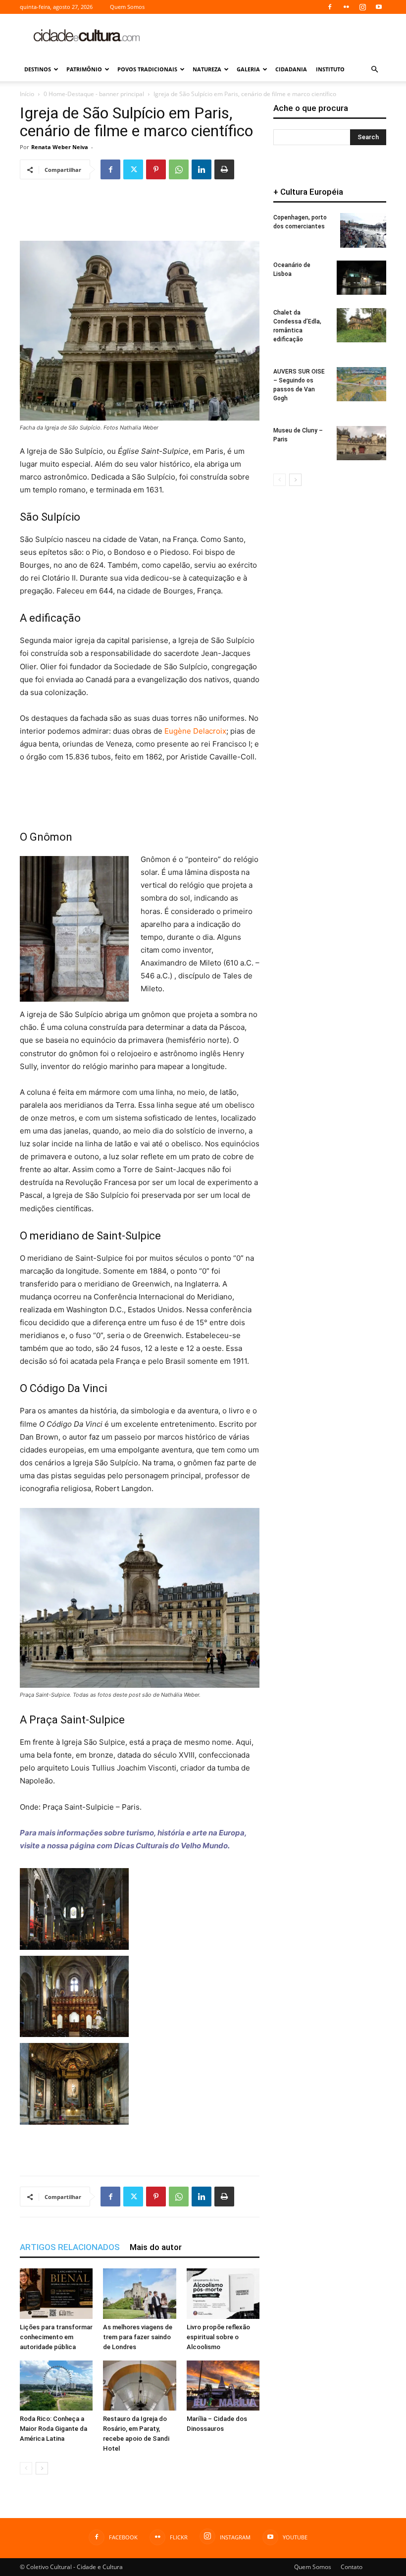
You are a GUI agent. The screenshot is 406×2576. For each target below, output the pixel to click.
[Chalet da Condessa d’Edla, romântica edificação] (361, 325)
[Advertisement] (270, 36)
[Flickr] (346, 7)
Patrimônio (84, 69)
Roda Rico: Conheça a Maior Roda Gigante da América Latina (53, 2429)
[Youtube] (379, 7)
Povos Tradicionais (147, 69)
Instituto (330, 69)
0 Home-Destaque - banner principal (94, 94)
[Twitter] (133, 169)
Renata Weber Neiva (60, 147)
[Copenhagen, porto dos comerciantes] (363, 230)
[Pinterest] (156, 169)
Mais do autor (156, 2247)
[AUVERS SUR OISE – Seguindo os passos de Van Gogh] (361, 384)
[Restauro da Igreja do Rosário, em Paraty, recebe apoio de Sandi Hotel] (139, 2386)
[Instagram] (362, 7)
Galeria (248, 69)
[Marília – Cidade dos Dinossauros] (223, 2386)
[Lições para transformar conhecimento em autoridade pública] (56, 2293)
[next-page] (42, 2468)
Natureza (207, 69)
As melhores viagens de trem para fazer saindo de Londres (138, 2337)
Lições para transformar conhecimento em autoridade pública (56, 2337)
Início (27, 94)
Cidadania (291, 69)
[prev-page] (26, 2468)
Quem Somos (127, 7)
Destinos (38, 69)
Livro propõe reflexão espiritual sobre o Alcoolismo (218, 2337)
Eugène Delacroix (195, 731)
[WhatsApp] (179, 169)
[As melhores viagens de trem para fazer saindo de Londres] (139, 2293)
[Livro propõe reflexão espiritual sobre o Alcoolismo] (223, 2293)
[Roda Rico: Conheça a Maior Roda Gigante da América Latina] (56, 2386)
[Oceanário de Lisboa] (361, 278)
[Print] (224, 169)
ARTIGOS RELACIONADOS (70, 2247)
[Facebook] (330, 7)
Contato (352, 2567)
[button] (374, 70)
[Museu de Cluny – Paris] (361, 443)
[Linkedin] (202, 169)
